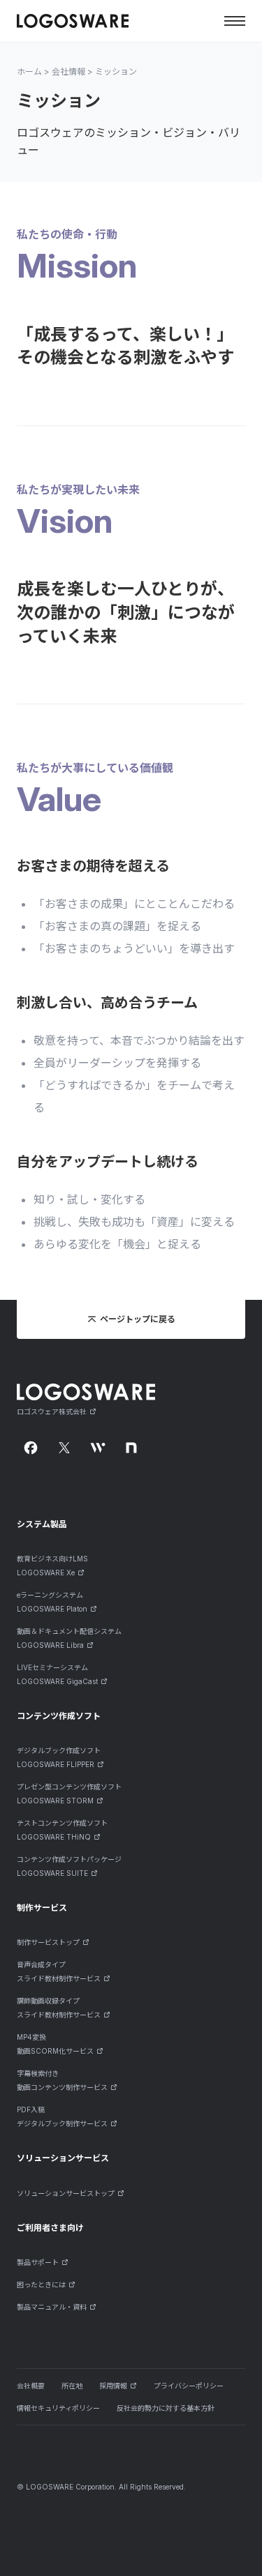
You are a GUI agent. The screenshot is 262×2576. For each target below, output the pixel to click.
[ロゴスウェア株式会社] (73, 21)
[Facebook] (31, 1448)
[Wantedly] (98, 1448)
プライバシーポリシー (189, 2386)
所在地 (72, 2386)
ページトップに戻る (138, 1319)
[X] (64, 1448)
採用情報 (113, 2386)
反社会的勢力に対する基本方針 (166, 2408)
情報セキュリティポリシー (58, 2408)
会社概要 (31, 2386)
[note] (131, 1448)
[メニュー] (235, 21)
